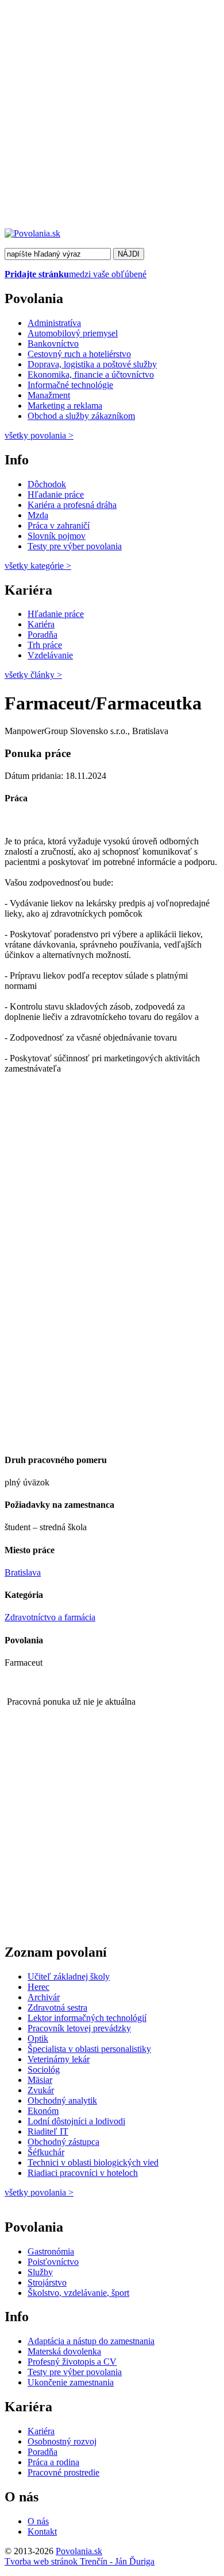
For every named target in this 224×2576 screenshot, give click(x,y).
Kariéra (41, 624)
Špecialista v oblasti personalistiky (89, 2049)
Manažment (49, 395)
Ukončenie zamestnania (71, 2382)
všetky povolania (39, 435)
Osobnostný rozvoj (62, 2441)
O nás (38, 2521)
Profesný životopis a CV (72, 2362)
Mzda (38, 515)
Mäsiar (40, 2080)
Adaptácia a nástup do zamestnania (91, 2341)
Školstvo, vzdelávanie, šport (78, 2293)
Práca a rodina (53, 2462)
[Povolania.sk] (32, 233)
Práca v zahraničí (59, 525)
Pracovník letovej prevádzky (79, 2028)
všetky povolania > (39, 2192)
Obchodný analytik (62, 2100)
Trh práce (45, 645)
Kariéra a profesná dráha (72, 505)
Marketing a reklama (65, 406)
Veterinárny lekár (59, 2059)
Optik (38, 2038)
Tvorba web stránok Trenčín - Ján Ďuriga (80, 2561)
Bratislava (23, 1572)
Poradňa (43, 635)
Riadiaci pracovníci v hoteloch (83, 2173)
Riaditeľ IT (48, 2131)
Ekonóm (43, 2111)
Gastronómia (51, 2251)
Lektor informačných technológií (87, 2018)
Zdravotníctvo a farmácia (50, 1617)
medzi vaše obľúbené (76, 274)
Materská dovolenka (64, 2351)
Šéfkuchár (46, 2152)
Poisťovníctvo (53, 2262)
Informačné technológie (70, 385)
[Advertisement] (112, 117)
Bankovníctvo (53, 344)
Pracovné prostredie (63, 2472)
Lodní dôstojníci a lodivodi (76, 2121)
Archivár (44, 1997)
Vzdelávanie (50, 655)
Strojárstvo (47, 2282)
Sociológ (44, 2069)
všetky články (33, 675)
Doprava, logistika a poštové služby (92, 364)
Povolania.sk (79, 2551)
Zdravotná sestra (57, 2007)
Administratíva (54, 323)
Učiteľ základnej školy (69, 1976)
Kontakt (42, 2532)
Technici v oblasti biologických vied (93, 2162)
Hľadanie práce (56, 494)
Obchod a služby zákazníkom (81, 416)
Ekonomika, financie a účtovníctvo (91, 375)
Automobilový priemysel (73, 333)
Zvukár (41, 2090)
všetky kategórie (38, 566)
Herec (38, 1987)
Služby (40, 2272)
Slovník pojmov (57, 536)
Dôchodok (47, 484)
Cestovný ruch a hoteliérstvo (79, 354)
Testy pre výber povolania (75, 546)
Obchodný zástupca (63, 2142)
